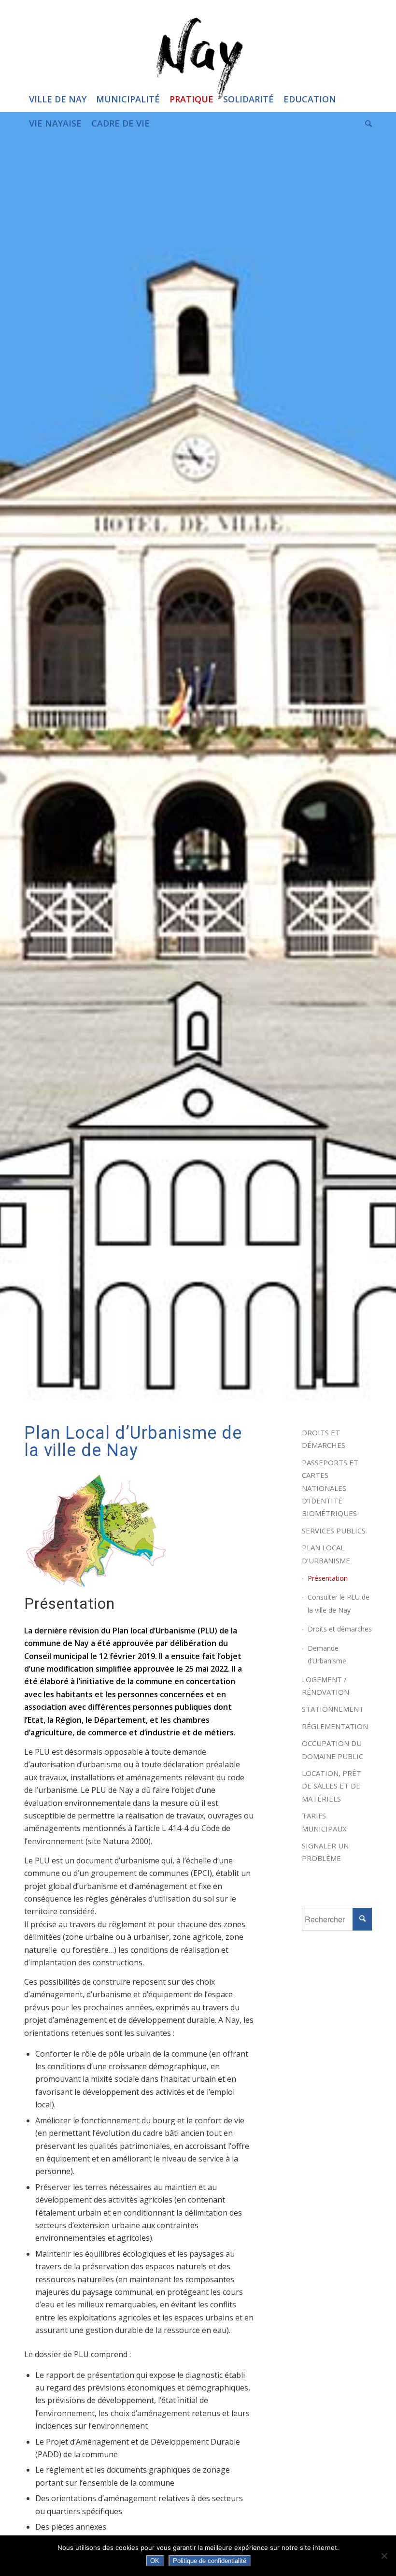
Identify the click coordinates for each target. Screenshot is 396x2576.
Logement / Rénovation (325, 1686)
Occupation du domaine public (332, 1749)
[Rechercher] (366, 123)
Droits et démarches (324, 1439)
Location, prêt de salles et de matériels (332, 1786)
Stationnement (333, 1709)
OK (155, 2561)
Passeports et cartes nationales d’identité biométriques (330, 1488)
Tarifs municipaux (324, 1822)
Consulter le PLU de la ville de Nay (339, 1603)
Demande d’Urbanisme (327, 1654)
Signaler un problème (325, 1852)
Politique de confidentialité (210, 2561)
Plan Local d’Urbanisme (326, 1554)
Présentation (328, 1578)
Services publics (334, 1531)
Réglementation (335, 1726)
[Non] (384, 2556)
